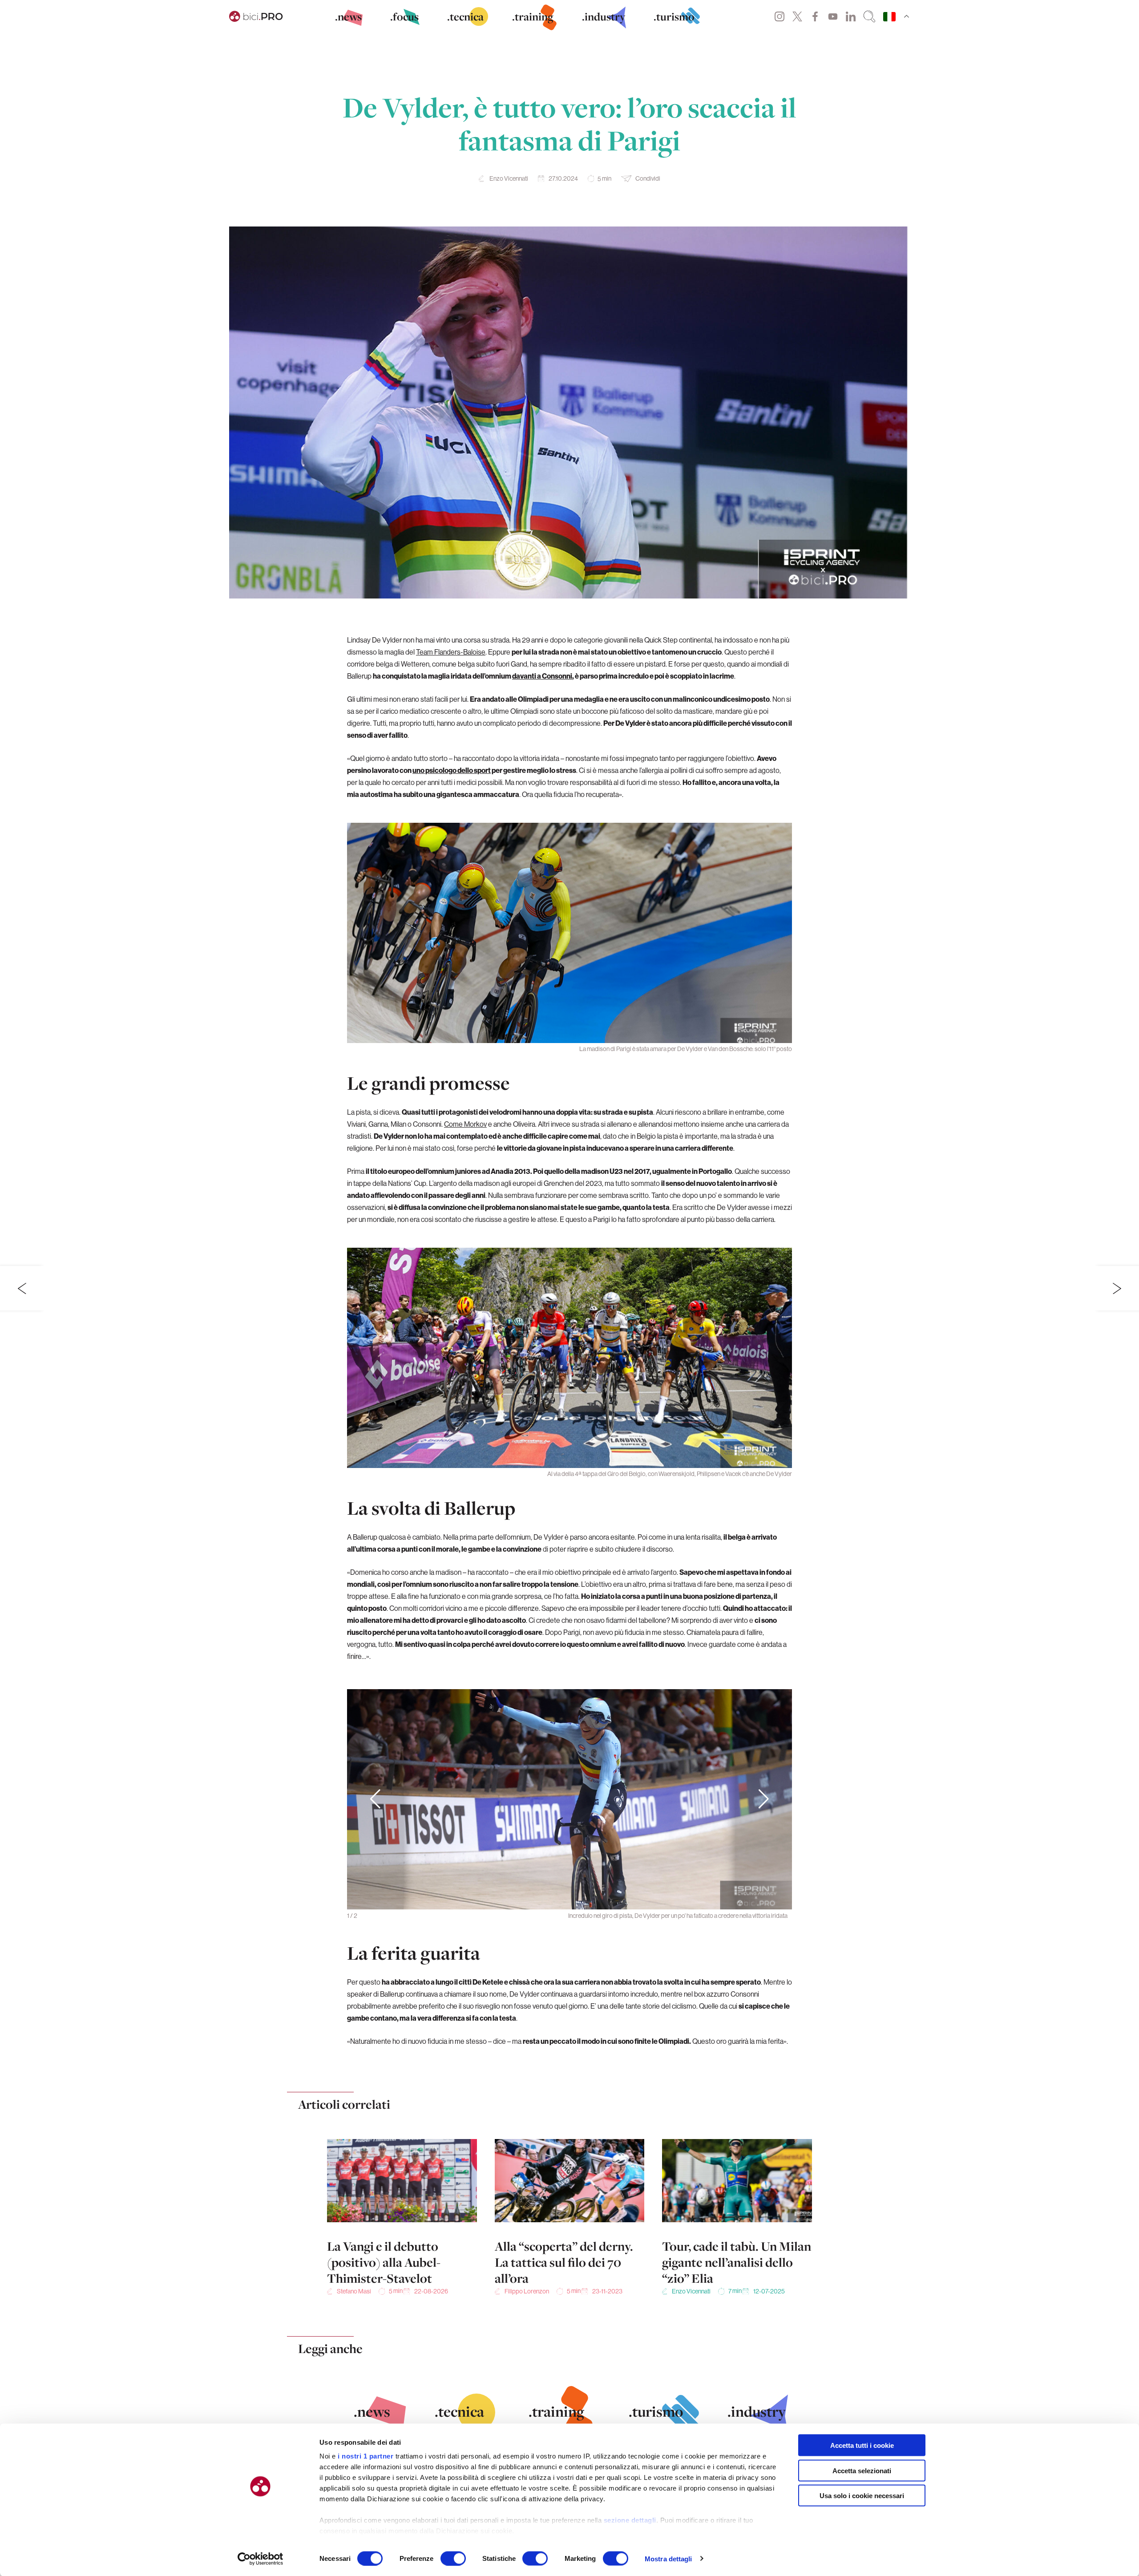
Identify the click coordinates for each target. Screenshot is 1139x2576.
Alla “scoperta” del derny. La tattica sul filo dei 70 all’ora (564, 2262)
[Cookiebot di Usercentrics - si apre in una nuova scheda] (261, 2559)
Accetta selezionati (862, 2470)
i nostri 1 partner (366, 2456)
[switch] (453, 2558)
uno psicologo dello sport (452, 770)
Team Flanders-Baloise (451, 652)
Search (869, 16)
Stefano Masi (354, 2291)
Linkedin (851, 16)
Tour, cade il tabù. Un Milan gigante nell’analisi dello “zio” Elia (737, 2262)
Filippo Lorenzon (527, 2291)
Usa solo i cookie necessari (862, 2496)
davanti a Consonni (542, 676)
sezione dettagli (630, 2520)
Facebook (815, 16)
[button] (764, 1800)
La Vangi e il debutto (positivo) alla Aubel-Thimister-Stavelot (384, 2262)
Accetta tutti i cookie (862, 2445)
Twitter (797, 16)
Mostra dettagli (668, 2558)
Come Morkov (465, 1124)
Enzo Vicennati (509, 178)
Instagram (780, 16)
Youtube (833, 16)
